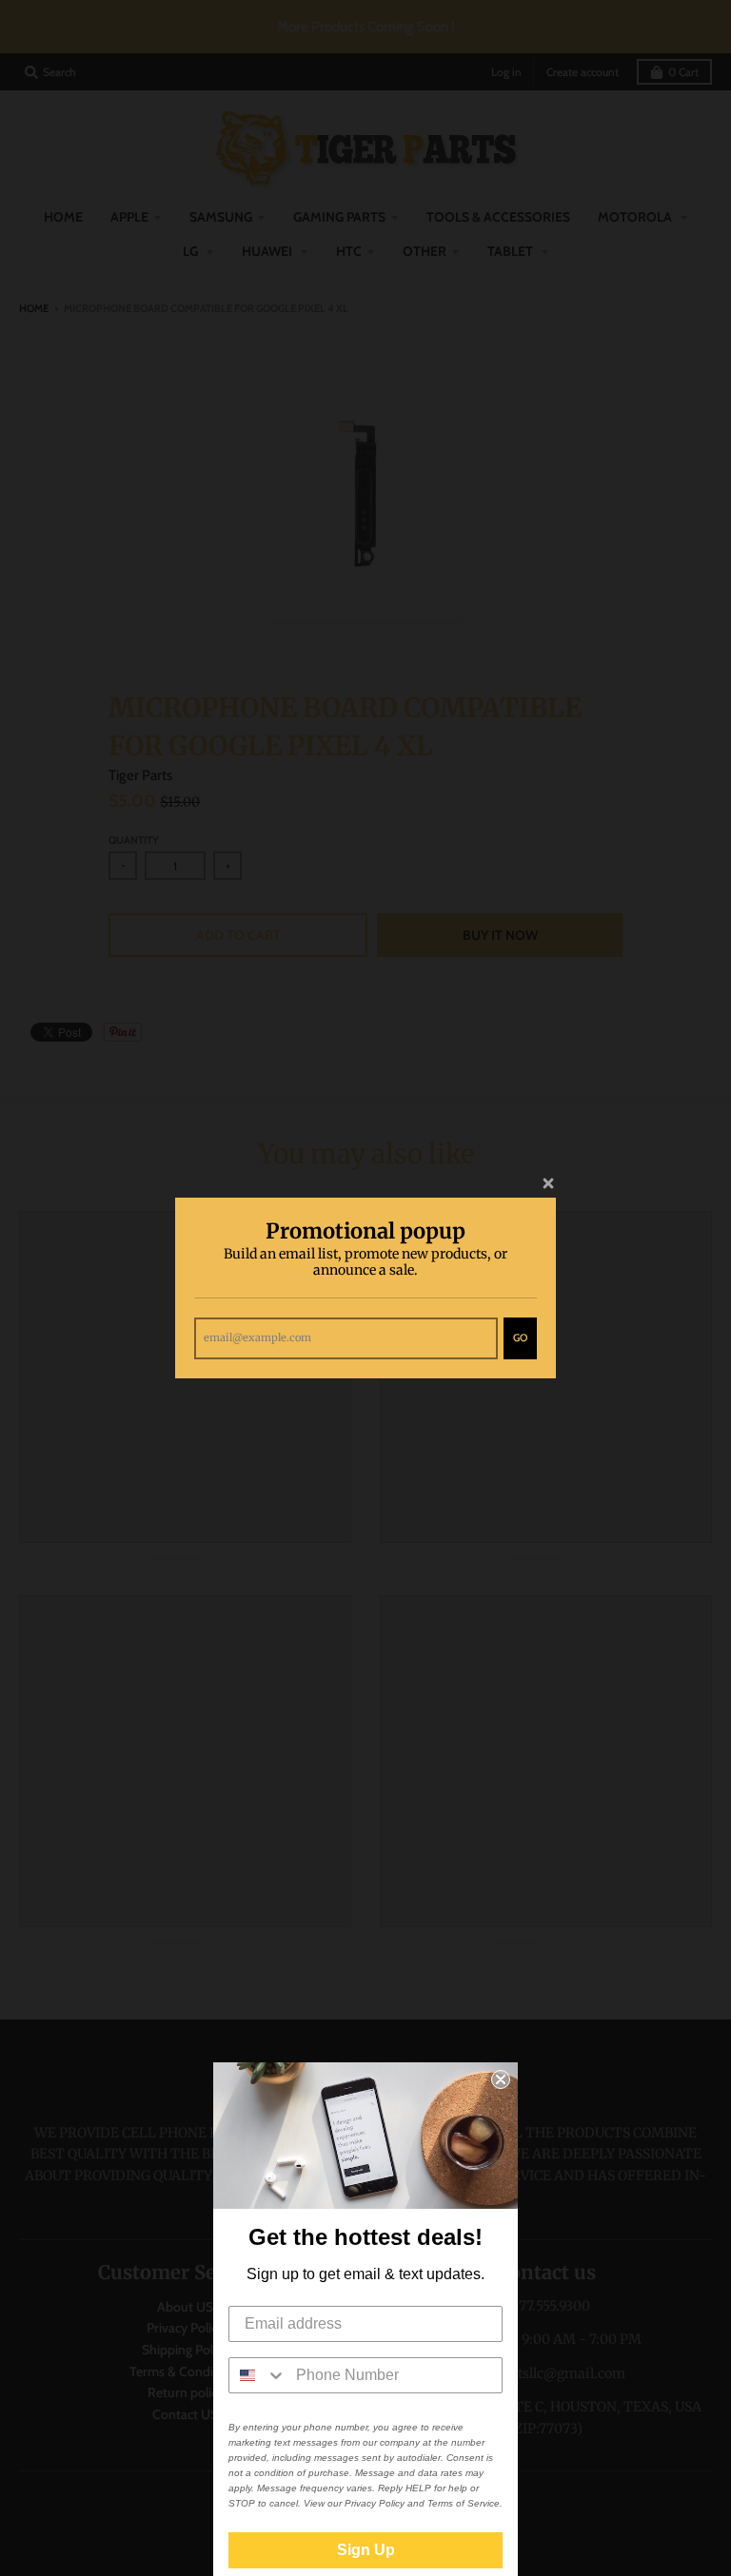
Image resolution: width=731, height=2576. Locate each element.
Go (520, 1337)
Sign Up (366, 2550)
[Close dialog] (501, 2079)
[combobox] (258, 2375)
